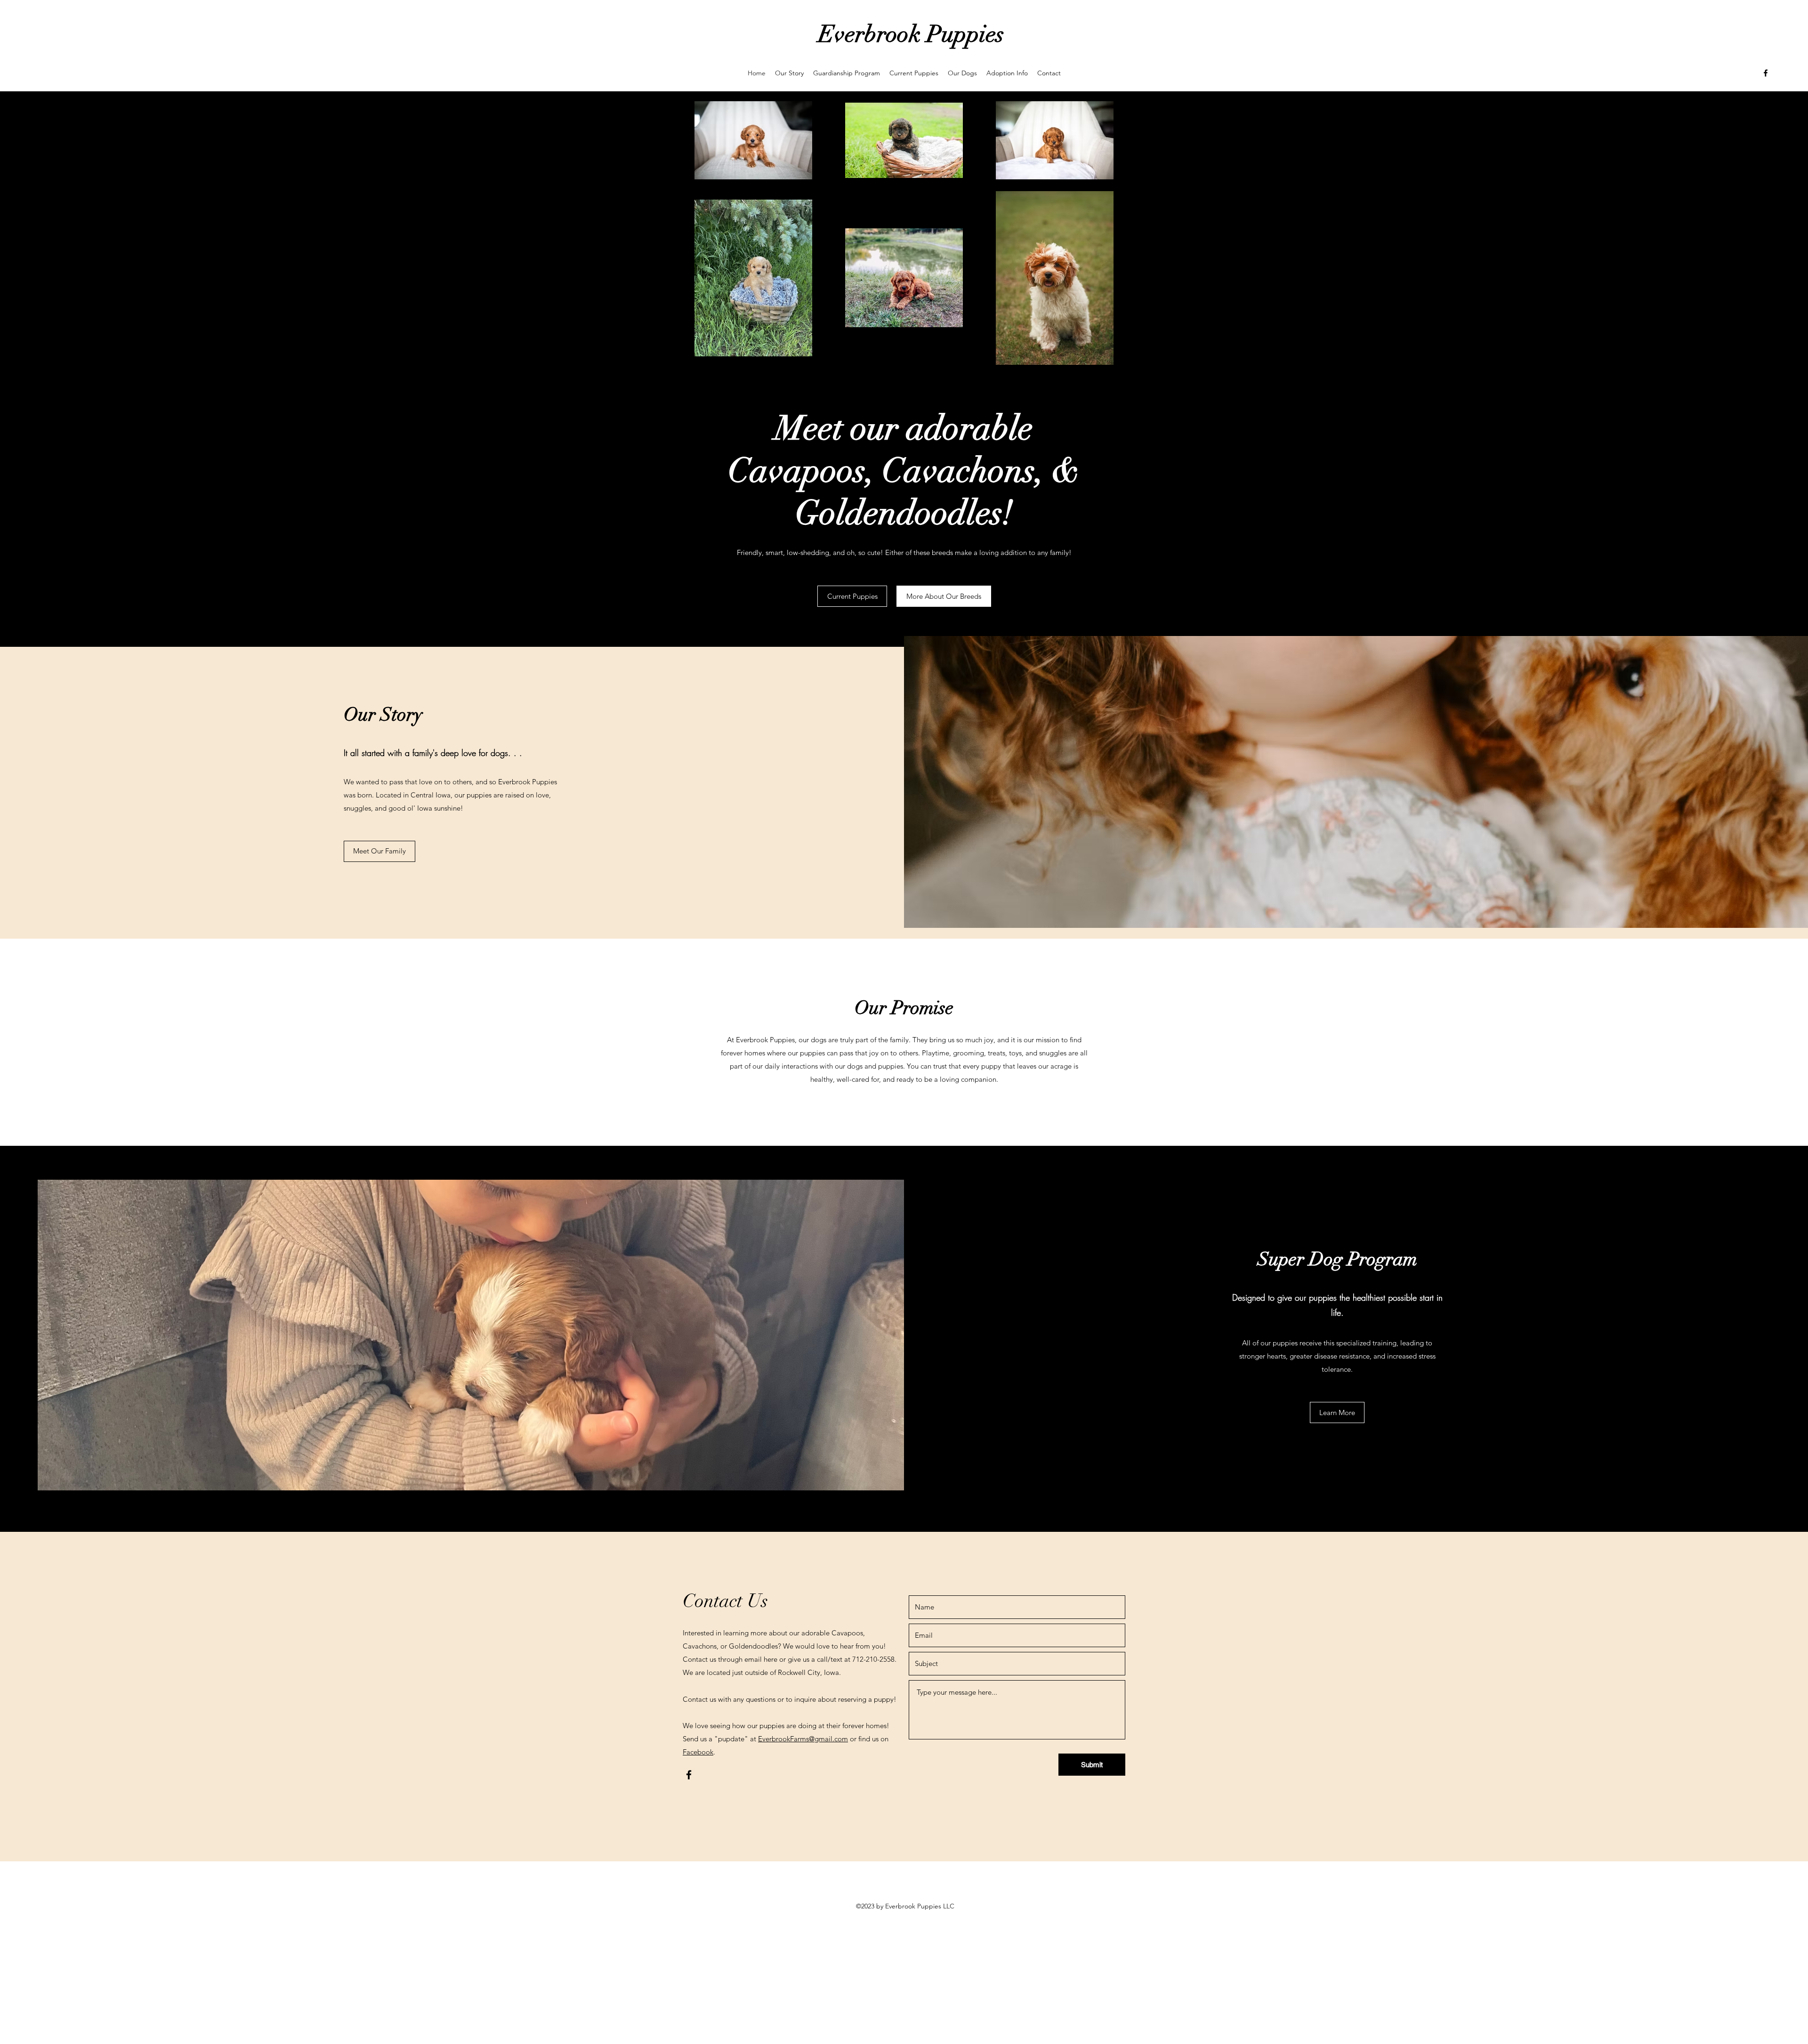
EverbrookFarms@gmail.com (803, 1739)
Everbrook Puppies (911, 34)
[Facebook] (1766, 73)
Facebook (698, 1752)
